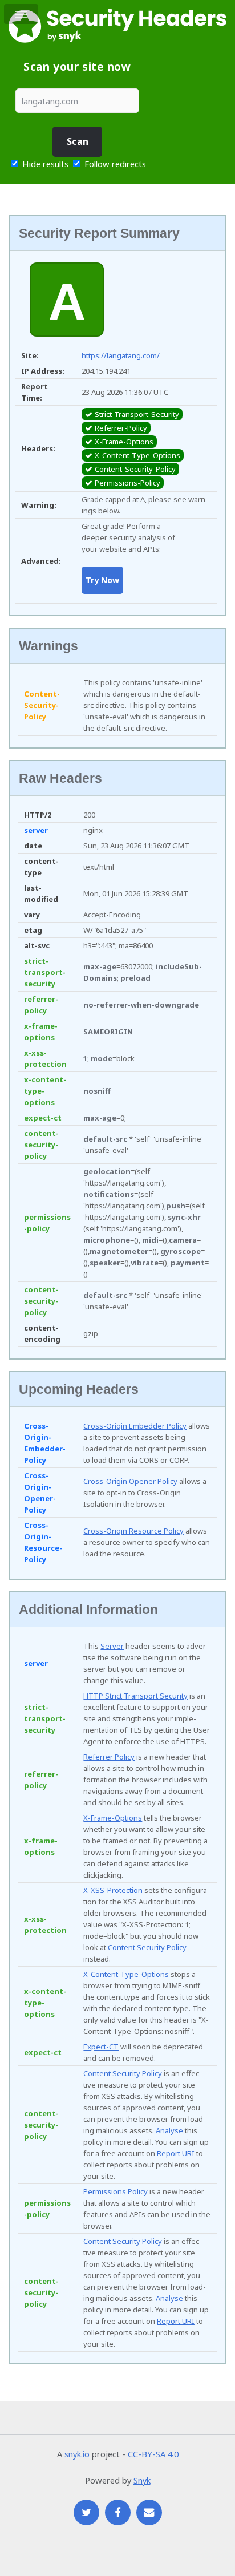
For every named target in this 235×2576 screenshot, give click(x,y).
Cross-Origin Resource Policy (133, 1531)
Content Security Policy (147, 1947)
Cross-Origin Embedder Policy (135, 1426)
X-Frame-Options (113, 1818)
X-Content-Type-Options (126, 1974)
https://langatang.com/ (121, 355)
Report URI (176, 2153)
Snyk (142, 2480)
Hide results (44, 164)
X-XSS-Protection (113, 1890)
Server (112, 1646)
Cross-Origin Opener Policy (130, 1481)
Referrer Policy (109, 1757)
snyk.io (77, 2454)
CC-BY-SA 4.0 (153, 2454)
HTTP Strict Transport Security (135, 1696)
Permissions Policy (116, 2191)
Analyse (169, 2130)
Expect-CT (101, 2047)
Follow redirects (115, 164)
